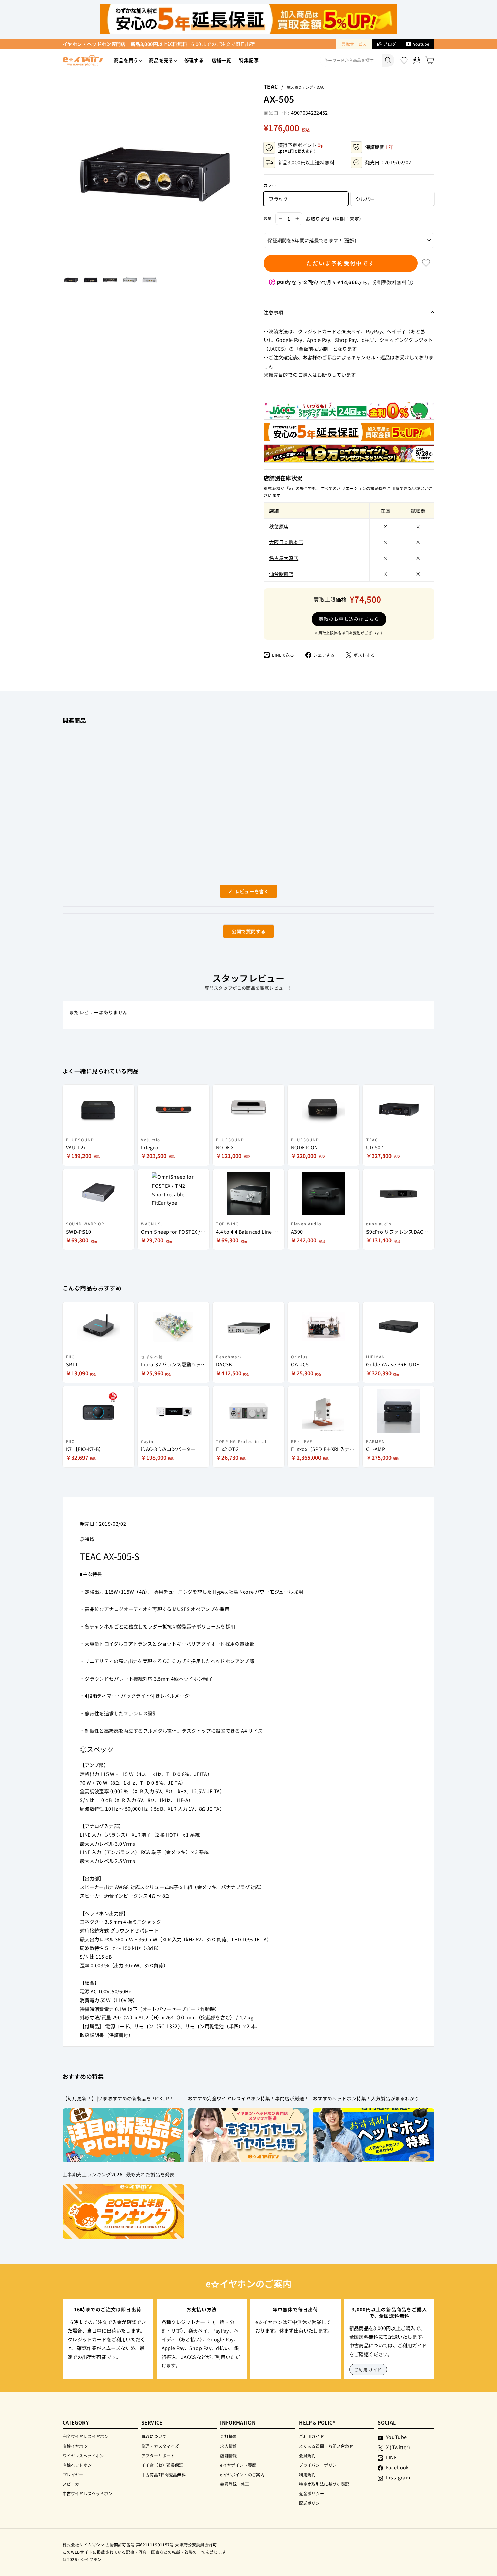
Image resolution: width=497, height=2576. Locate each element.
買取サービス (354, 44)
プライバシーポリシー (320, 2465)
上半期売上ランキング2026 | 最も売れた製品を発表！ (121, 2174)
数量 (268, 218)
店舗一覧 (221, 60)
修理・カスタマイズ (160, 2446)
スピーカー (73, 2484)
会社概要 (228, 2436)
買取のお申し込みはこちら (349, 619)
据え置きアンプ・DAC (306, 87)
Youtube (421, 44)
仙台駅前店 (281, 574)
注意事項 (273, 312)
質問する (241, 933)
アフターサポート (158, 2455)
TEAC (271, 86)
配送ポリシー (311, 2503)
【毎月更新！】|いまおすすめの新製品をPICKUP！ (118, 2098)
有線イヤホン (75, 2446)
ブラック (278, 199)
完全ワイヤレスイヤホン (86, 2436)
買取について (154, 2436)
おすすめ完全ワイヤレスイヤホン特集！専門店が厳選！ (248, 2098)
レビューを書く (254, 893)
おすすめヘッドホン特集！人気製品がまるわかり (366, 2098)
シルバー (365, 199)
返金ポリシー (311, 2493)
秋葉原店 (279, 526)
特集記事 (249, 60)
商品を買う (126, 60)
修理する (194, 60)
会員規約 (307, 2455)
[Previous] (66, 174)
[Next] (243, 174)
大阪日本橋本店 (286, 542)
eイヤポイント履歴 (238, 2465)
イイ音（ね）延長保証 (162, 2465)
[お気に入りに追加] (426, 263)
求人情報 (228, 2446)
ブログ (390, 44)
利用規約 (307, 2474)
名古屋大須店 (284, 558)
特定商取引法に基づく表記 (324, 2484)
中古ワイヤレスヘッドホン (87, 2493)
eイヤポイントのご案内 (242, 2474)
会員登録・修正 (235, 2484)
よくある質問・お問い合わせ (326, 2446)
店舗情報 (228, 2455)
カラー (270, 185)
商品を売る (161, 60)
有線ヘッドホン (77, 2465)
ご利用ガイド (368, 2370)
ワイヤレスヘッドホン (83, 2455)
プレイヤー (73, 2474)
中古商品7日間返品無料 (163, 2474)
